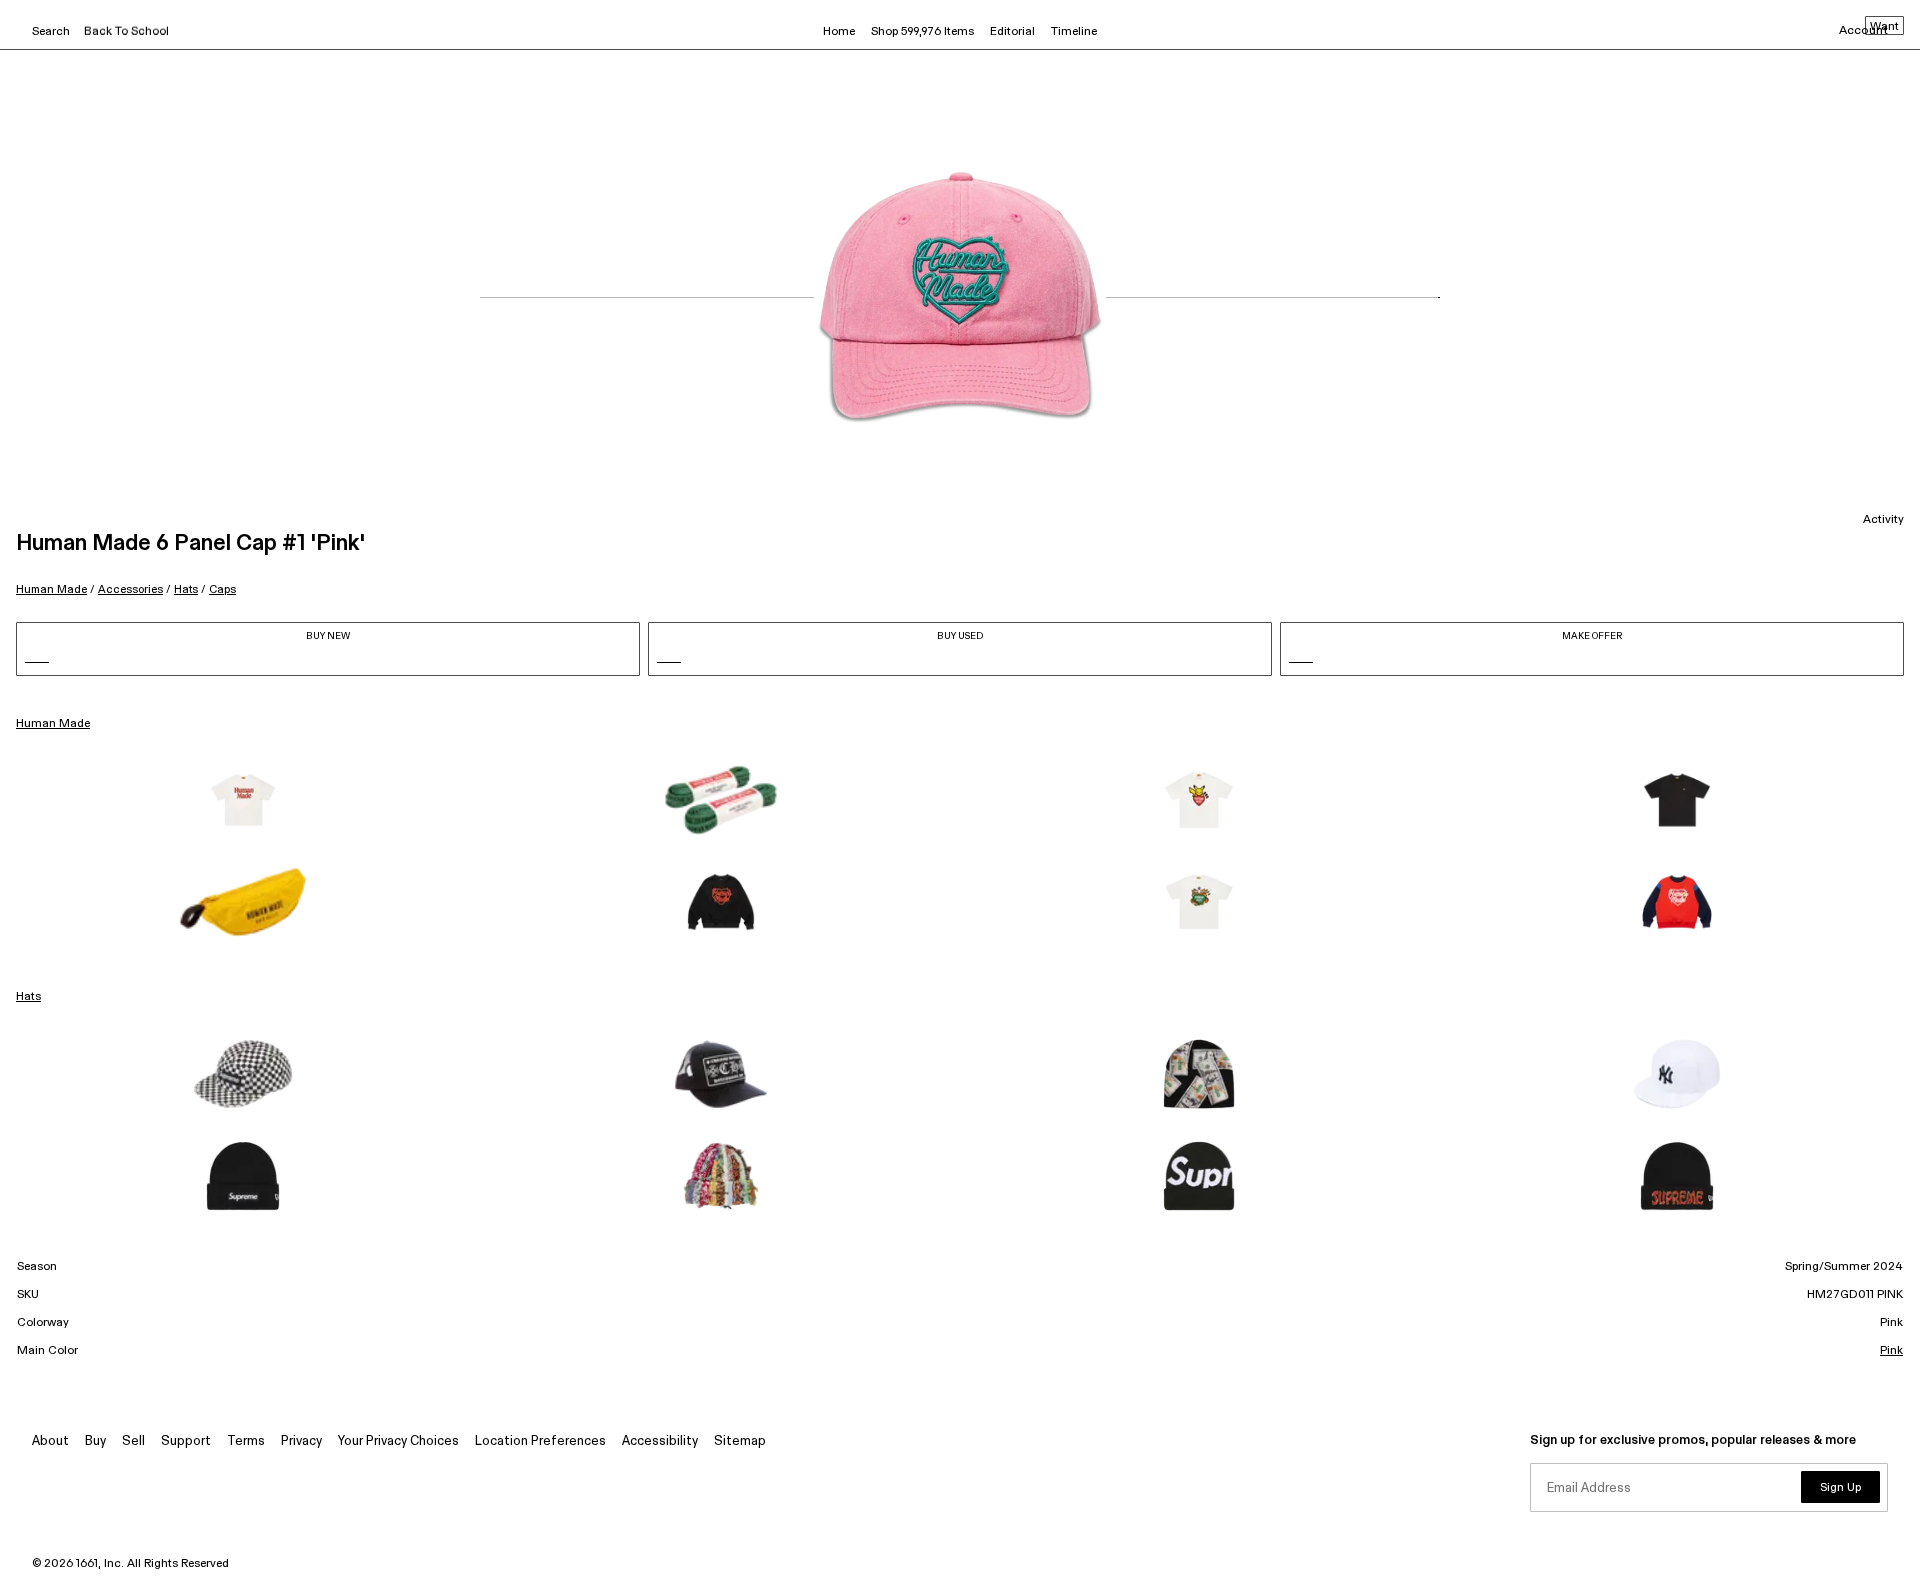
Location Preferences (540, 1441)
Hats (186, 589)
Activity (1883, 520)
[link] (243, 800)
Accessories (130, 589)
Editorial (1012, 32)
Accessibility (660, 1441)
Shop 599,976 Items (922, 32)
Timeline (1074, 32)
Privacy (301, 1441)
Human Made (51, 589)
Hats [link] (28, 997)
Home (839, 32)
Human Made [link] (53, 724)
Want (1884, 27)
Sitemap (740, 1441)
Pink (1891, 1351)
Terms (246, 1441)
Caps (222, 589)
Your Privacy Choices (398, 1441)
